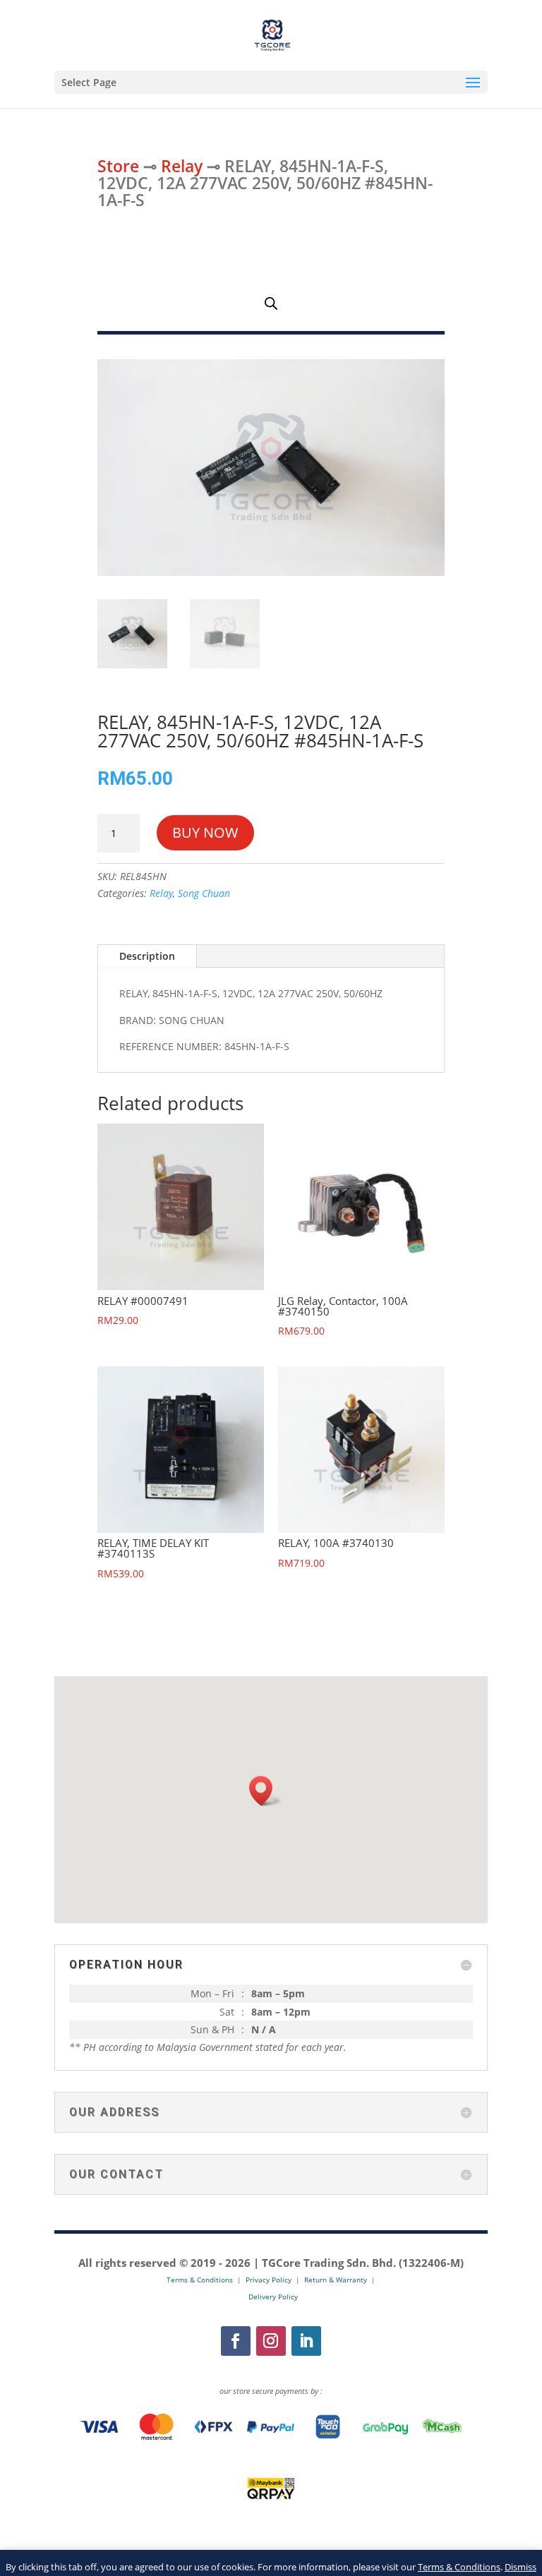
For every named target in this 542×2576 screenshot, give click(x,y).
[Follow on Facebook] (236, 2341)
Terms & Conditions (459, 2567)
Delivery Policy (273, 2297)
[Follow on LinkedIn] (306, 2341)
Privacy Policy (269, 2280)
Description (147, 956)
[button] (265, 1791)
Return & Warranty (336, 2280)
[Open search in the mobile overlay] (271, 303)
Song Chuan (204, 893)
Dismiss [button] (520, 2567)
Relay (182, 166)
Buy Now (205, 832)
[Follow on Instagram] (271, 2341)
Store (118, 166)
